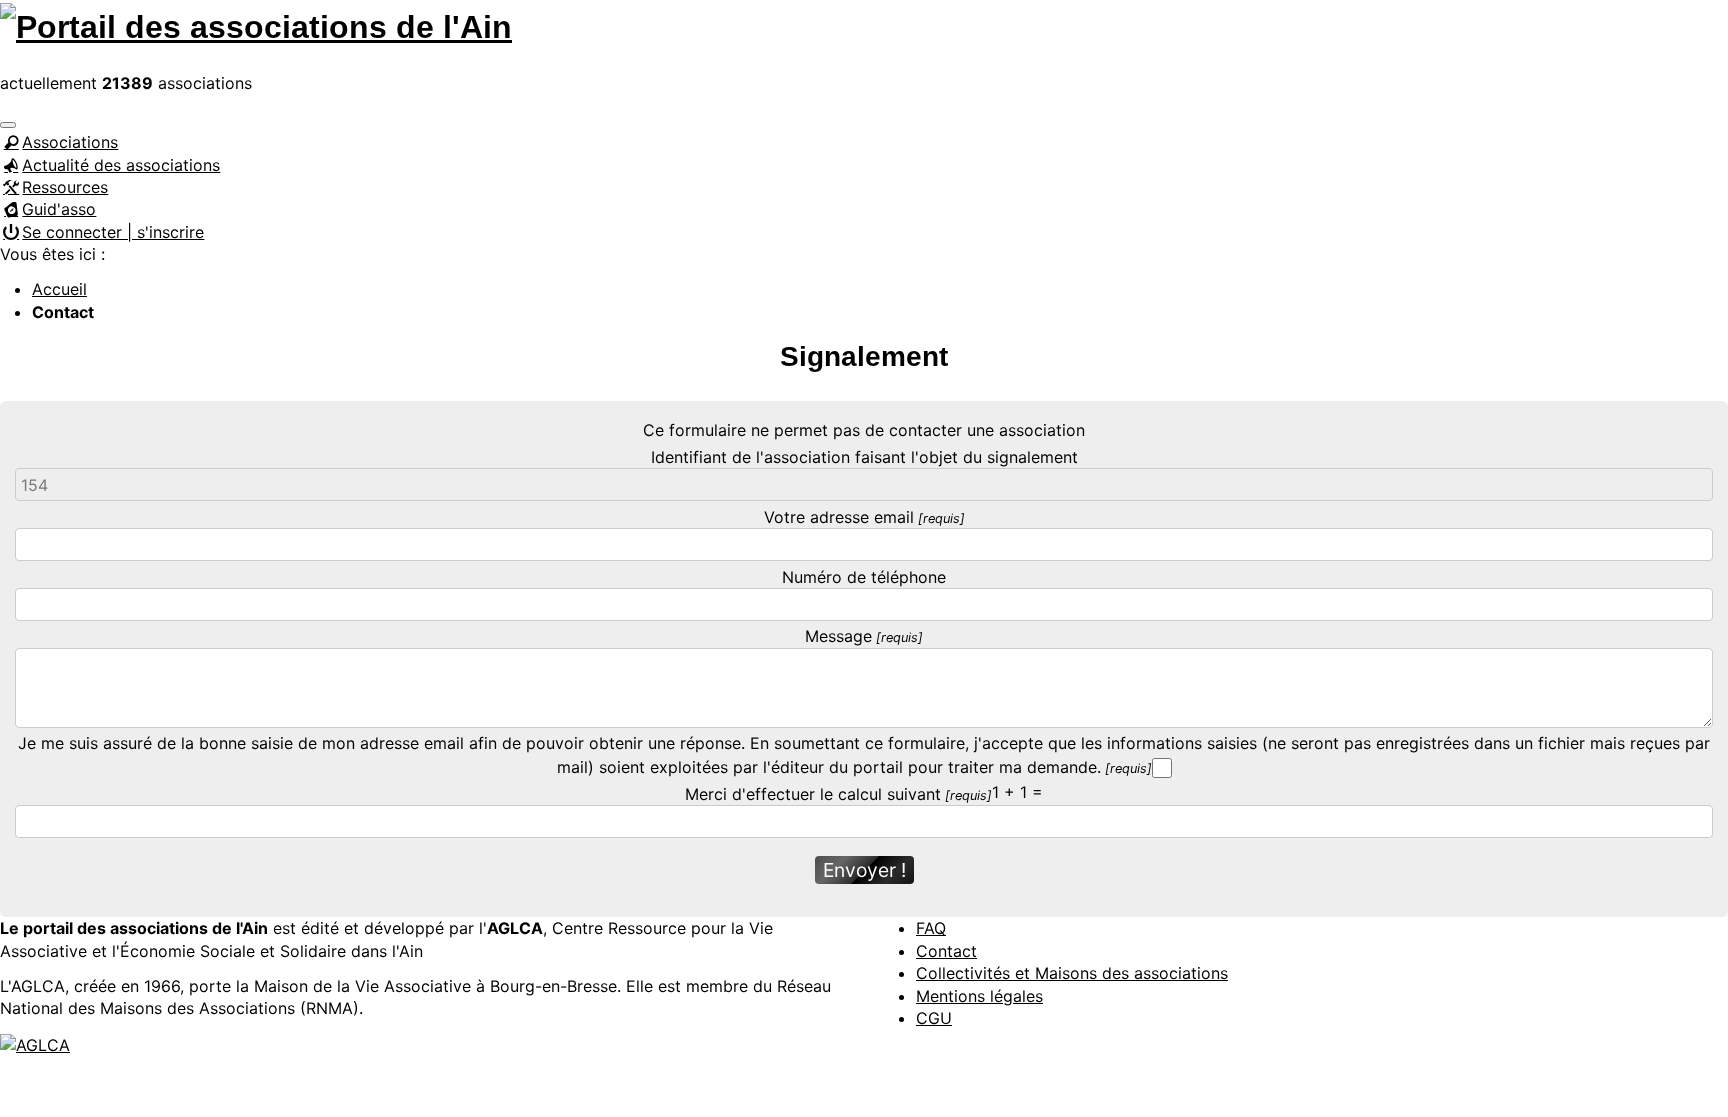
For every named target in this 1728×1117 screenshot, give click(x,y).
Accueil (59, 289)
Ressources (65, 187)
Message (838, 636)
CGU (934, 1018)
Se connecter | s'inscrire (113, 232)
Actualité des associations (121, 165)
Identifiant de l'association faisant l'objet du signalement (864, 457)
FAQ (931, 928)
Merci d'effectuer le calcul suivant (813, 794)
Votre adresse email (839, 517)
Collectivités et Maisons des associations (1072, 973)
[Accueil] (256, 24)
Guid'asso (59, 209)
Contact (946, 951)
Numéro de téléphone (864, 577)
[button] (8, 125)
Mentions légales (979, 996)
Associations (70, 142)
